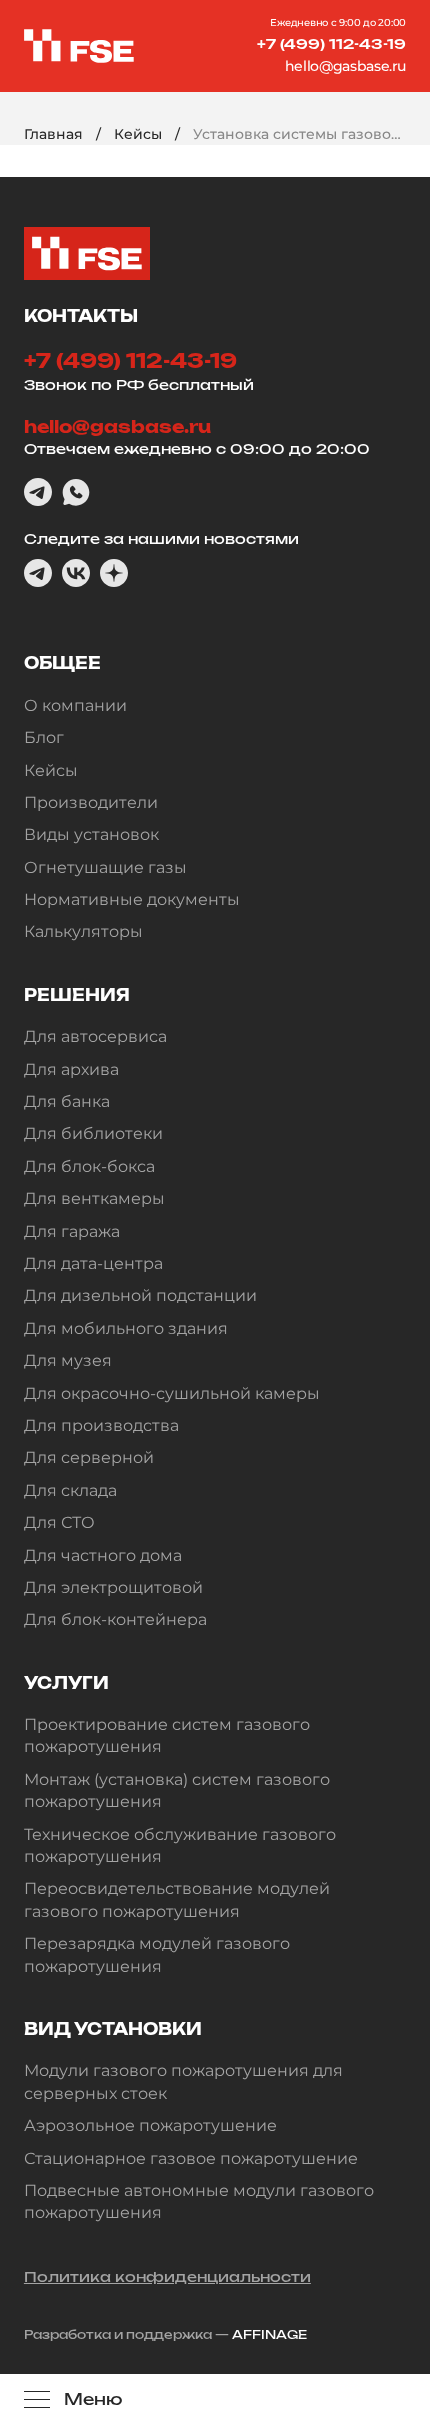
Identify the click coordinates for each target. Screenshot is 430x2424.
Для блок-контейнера (115, 1619)
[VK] (76, 573)
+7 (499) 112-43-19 (331, 43)
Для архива (71, 1069)
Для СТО (59, 1522)
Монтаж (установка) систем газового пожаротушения (177, 1790)
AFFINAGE (269, 2334)
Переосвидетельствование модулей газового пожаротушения (177, 1899)
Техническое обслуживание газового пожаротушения (180, 1845)
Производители (91, 802)
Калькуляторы (83, 931)
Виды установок (91, 834)
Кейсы (138, 134)
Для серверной (89, 1457)
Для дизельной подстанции (140, 1295)
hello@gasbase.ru (345, 66)
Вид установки (113, 2029)
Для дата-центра (93, 1263)
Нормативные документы (132, 899)
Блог (44, 737)
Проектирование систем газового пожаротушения (167, 1735)
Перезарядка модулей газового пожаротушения (157, 1954)
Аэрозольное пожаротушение (150, 2125)
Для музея (68, 1360)
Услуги (66, 1683)
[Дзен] (114, 573)
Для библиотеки (93, 1133)
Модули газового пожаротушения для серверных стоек (183, 2081)
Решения (77, 995)
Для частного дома (103, 1555)
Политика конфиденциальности (167, 2276)
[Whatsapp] (76, 492)
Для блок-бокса (89, 1166)
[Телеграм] (38, 492)
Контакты (81, 316)
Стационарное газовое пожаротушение (191, 2158)
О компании (75, 705)
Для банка (67, 1101)
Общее (62, 663)
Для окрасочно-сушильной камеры (172, 1393)
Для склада (70, 1490)
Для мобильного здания (126, 1328)
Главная (53, 134)
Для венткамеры (94, 1198)
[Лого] (79, 46)
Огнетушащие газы (105, 867)
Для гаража (72, 1231)
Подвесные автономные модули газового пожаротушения (199, 2201)
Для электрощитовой (113, 1587)
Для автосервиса (95, 1036)
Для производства (101, 1425)
